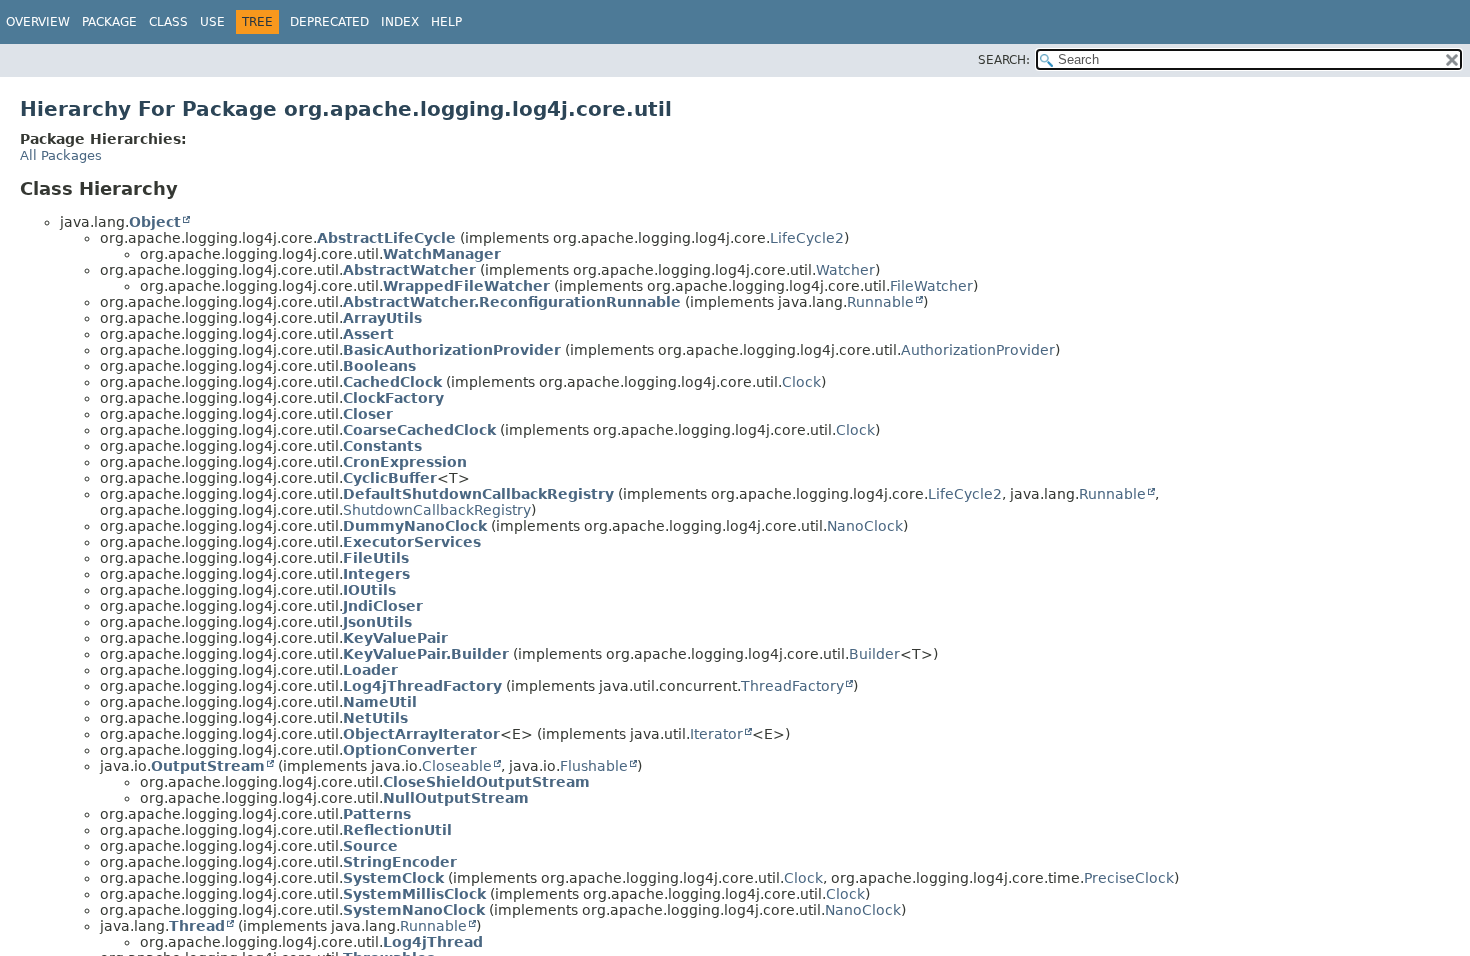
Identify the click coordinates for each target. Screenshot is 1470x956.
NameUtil (380, 702)
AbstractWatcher (409, 270)
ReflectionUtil (397, 830)
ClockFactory (393, 398)
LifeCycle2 (807, 238)
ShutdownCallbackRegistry (437, 510)
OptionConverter (410, 750)
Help (446, 22)
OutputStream (208, 766)
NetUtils (375, 718)
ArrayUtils (382, 318)
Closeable (457, 766)
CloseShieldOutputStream (486, 782)
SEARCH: (1004, 60)
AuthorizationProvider (978, 350)
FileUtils (376, 558)
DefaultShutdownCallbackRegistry (478, 494)
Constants (382, 446)
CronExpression (405, 462)
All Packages (61, 155)
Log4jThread (433, 942)
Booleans (379, 366)
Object (155, 222)
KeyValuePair (395, 638)
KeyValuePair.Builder (426, 654)
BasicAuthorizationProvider (452, 350)
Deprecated (329, 22)
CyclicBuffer (390, 478)
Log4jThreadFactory (422, 686)
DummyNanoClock (415, 526)
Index (400, 22)
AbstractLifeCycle (386, 238)
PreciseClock (1129, 878)
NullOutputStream (456, 798)
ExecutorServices (412, 542)
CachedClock (392, 382)
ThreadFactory (792, 686)
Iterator (716, 734)
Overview (38, 22)
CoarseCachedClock (419, 430)
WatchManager (442, 254)
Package (109, 22)
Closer (368, 414)
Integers (376, 574)
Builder (874, 654)
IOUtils (369, 590)
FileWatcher (931, 286)
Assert (368, 334)
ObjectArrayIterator (421, 734)
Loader (370, 670)
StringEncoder (400, 862)
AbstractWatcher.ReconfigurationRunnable (512, 302)
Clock (801, 382)
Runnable (880, 302)
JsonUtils (377, 622)
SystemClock (393, 878)
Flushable (594, 766)
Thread (197, 926)
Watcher (845, 270)
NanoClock (865, 526)
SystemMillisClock (414, 894)
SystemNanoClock (414, 910)
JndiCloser (383, 606)
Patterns (377, 814)
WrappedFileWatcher (466, 286)
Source (370, 846)
